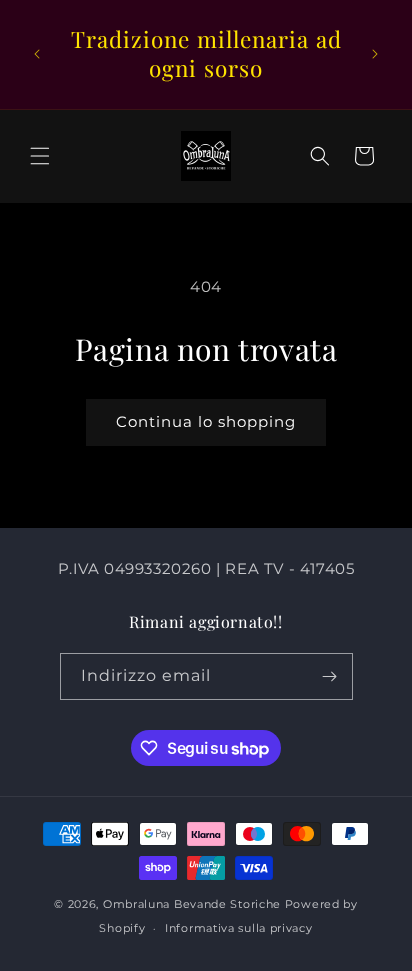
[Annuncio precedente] (37, 54)
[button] (40, 156)
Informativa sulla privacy (239, 928)
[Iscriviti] (330, 676)
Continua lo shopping (206, 421)
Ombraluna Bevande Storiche (192, 904)
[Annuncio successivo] (375, 54)
